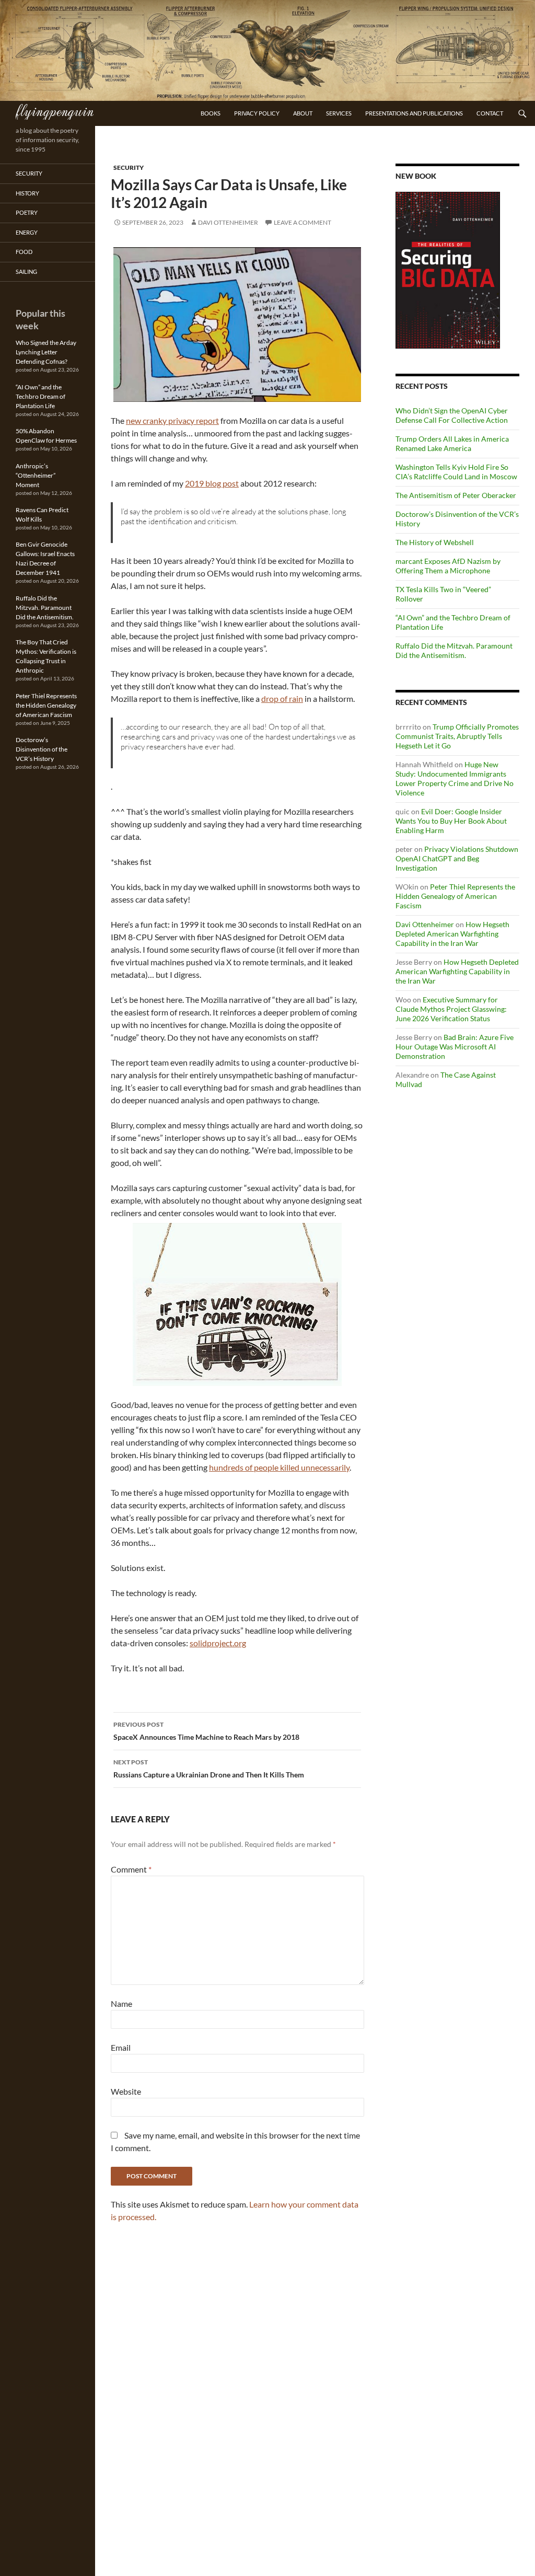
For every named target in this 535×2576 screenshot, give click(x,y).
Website (126, 2091)
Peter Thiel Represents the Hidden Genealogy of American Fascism (455, 896)
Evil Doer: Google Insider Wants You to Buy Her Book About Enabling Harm (451, 821)
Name (121, 2003)
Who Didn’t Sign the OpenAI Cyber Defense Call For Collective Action (452, 415)
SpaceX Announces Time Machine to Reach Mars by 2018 (206, 1731)
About (303, 113)
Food (24, 252)
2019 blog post (212, 483)
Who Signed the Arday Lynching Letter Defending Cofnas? (46, 352)
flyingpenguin (55, 110)
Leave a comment (303, 222)
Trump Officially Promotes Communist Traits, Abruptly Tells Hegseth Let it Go (457, 736)
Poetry (27, 212)
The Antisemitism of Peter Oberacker (456, 495)
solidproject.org (218, 1643)
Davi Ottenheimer (228, 222)
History (27, 193)
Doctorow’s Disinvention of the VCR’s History (42, 749)
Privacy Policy (257, 113)
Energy (27, 232)
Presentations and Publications (414, 113)
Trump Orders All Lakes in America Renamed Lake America (452, 443)
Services (339, 113)
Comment (131, 1869)
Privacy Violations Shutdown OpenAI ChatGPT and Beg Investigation (457, 858)
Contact (490, 113)
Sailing (26, 272)
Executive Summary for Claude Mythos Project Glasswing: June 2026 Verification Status (451, 1009)
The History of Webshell (435, 542)
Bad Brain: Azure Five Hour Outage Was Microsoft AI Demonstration (455, 1047)
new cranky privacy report (172, 420)
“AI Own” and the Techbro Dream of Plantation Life (40, 396)
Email (121, 2047)
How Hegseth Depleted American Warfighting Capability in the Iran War (452, 934)
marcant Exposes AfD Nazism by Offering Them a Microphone (448, 566)
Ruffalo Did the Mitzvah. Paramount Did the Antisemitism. (454, 650)
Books (211, 113)
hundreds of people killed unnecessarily (279, 1467)
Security (129, 168)
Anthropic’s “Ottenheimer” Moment (36, 475)
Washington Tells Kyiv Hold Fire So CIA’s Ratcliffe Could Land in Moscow (456, 472)
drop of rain (282, 698)
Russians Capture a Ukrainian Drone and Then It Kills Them (209, 1769)
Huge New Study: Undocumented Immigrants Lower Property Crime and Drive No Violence (455, 778)
